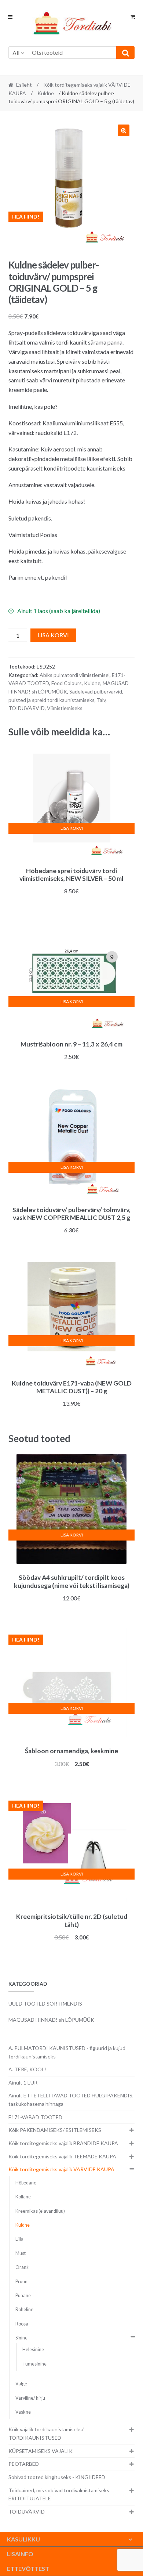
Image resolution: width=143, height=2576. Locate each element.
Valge (21, 2384)
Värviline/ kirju (30, 2398)
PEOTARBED (24, 2464)
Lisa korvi (53, 635)
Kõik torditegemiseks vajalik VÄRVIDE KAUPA (61, 2169)
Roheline (24, 2310)
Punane (23, 2296)
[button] (124, 130)
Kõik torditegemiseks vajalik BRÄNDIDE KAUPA (63, 2143)
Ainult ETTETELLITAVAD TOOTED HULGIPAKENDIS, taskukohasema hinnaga (71, 2100)
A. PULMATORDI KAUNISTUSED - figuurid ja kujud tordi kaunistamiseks (67, 2052)
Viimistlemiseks (65, 708)
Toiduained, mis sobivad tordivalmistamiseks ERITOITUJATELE (59, 2494)
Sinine (21, 2338)
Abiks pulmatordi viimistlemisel (75, 675)
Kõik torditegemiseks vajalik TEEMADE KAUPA (62, 2156)
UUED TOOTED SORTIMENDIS (45, 2004)
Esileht (24, 85)
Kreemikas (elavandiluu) (40, 2211)
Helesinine (33, 2350)
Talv (101, 700)
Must (21, 2253)
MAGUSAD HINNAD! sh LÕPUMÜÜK (51, 2020)
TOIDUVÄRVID (27, 708)
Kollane (23, 2197)
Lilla (19, 2239)
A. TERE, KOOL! (27, 2069)
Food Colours (67, 683)
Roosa (22, 2324)
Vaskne (23, 2412)
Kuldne (46, 93)
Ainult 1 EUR (23, 2083)
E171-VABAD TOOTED (35, 2117)
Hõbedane (26, 2183)
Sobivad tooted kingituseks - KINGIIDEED (57, 2477)
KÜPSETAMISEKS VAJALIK (41, 2451)
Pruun (21, 2282)
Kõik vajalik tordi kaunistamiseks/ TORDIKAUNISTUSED (46, 2433)
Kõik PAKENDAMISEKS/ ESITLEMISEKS (55, 2130)
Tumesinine (34, 2364)
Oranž (22, 2267)
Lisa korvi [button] (72, 828)
